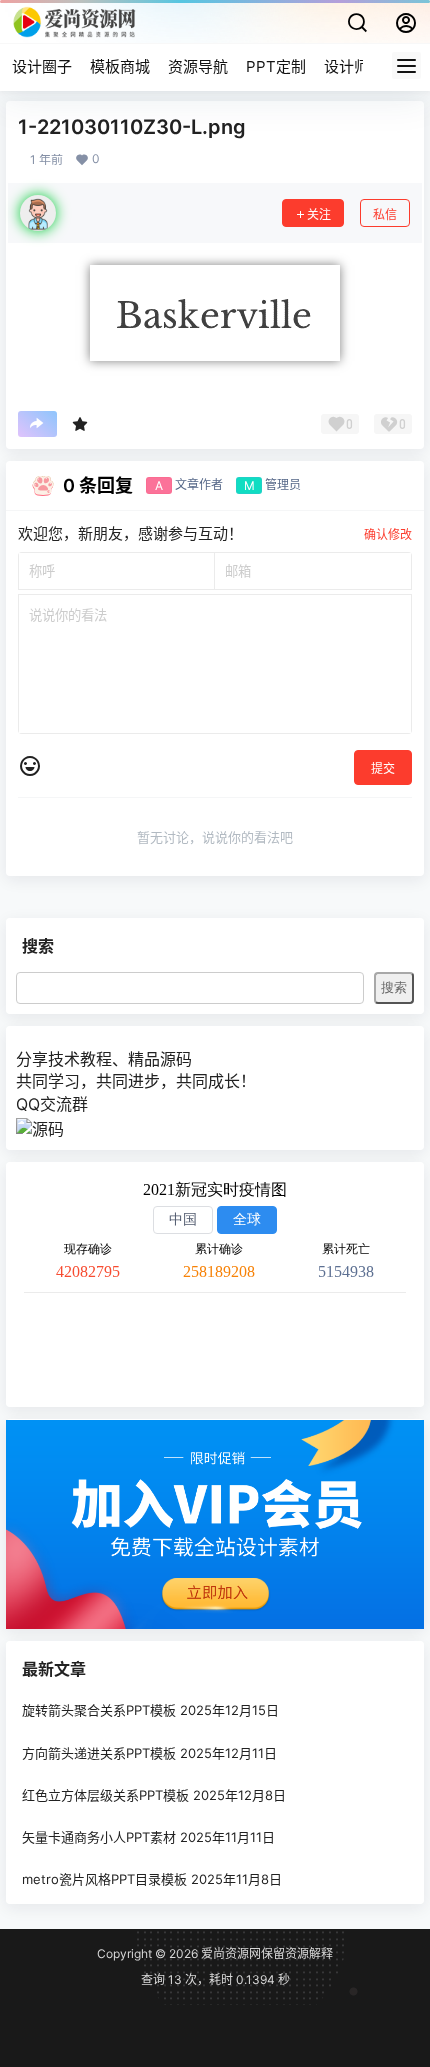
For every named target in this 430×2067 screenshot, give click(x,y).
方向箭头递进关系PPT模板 (99, 1753)
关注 (319, 214)
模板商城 (120, 66)
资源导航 (198, 66)
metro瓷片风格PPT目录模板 (104, 1880)
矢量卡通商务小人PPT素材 (99, 1837)
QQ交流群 (52, 1104)
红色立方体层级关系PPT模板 (105, 1795)
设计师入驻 (361, 66)
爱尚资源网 (229, 1953)
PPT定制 (276, 66)
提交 (383, 768)
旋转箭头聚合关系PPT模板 (99, 1711)
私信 (385, 214)
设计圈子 (42, 66)
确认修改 (388, 534)
